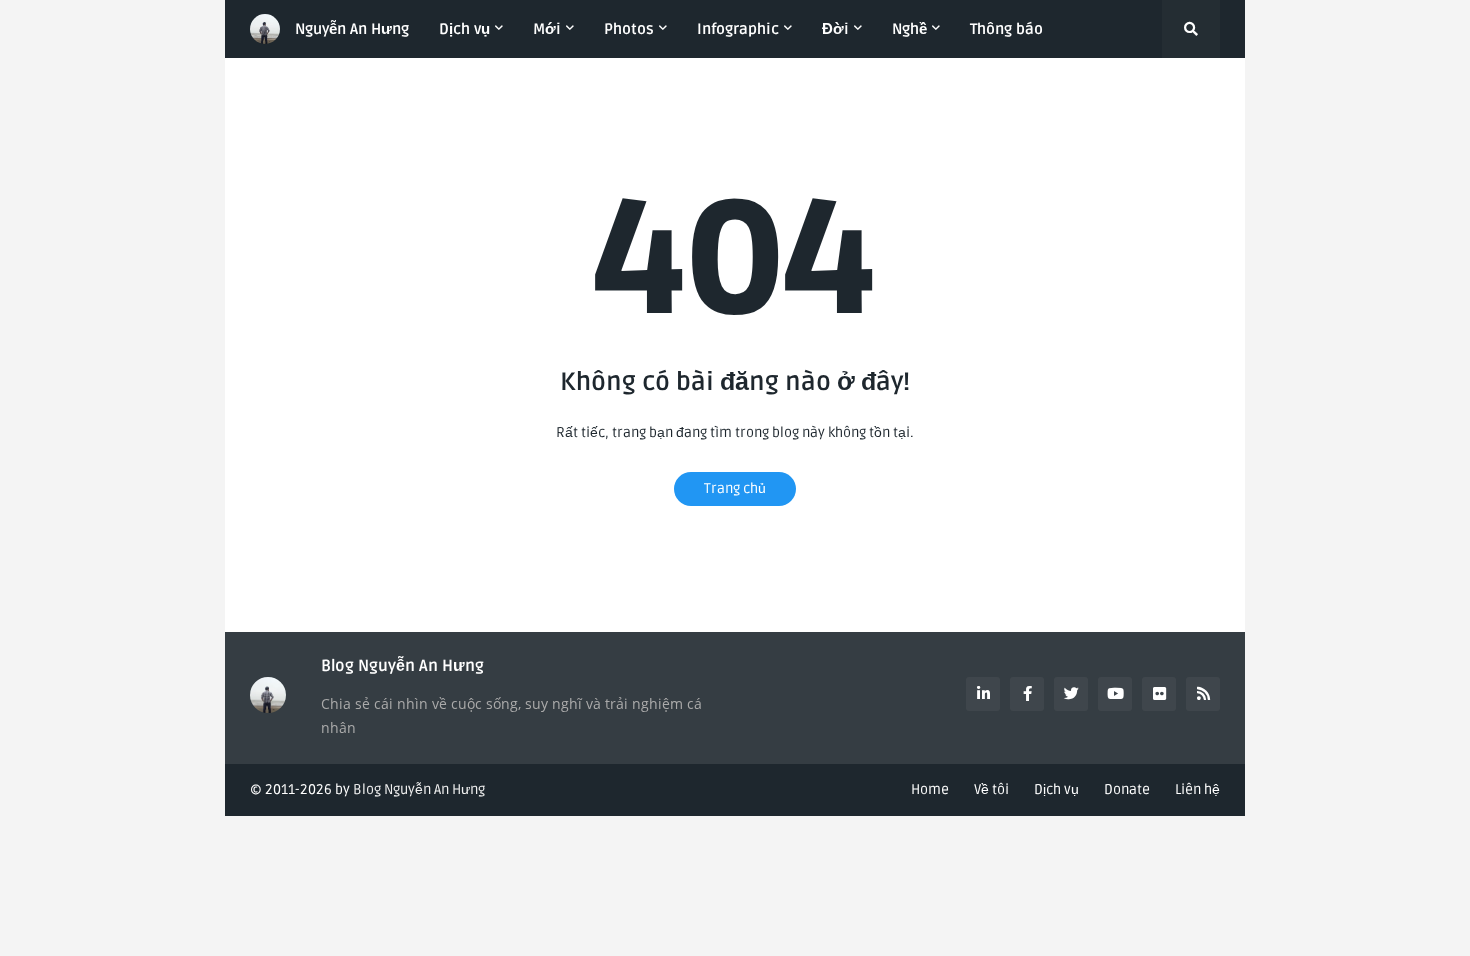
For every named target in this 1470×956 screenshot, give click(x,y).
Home (930, 789)
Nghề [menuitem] (909, 29)
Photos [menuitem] (629, 29)
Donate (1127, 789)
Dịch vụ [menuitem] (464, 29)
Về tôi (991, 789)
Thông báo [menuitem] (1006, 29)
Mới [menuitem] (547, 29)
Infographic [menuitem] (738, 29)
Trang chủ (735, 488)
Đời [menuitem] (835, 29)
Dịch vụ (1056, 789)
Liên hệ (1197, 789)
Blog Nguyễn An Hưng (419, 789)
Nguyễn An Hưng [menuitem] (352, 29)
